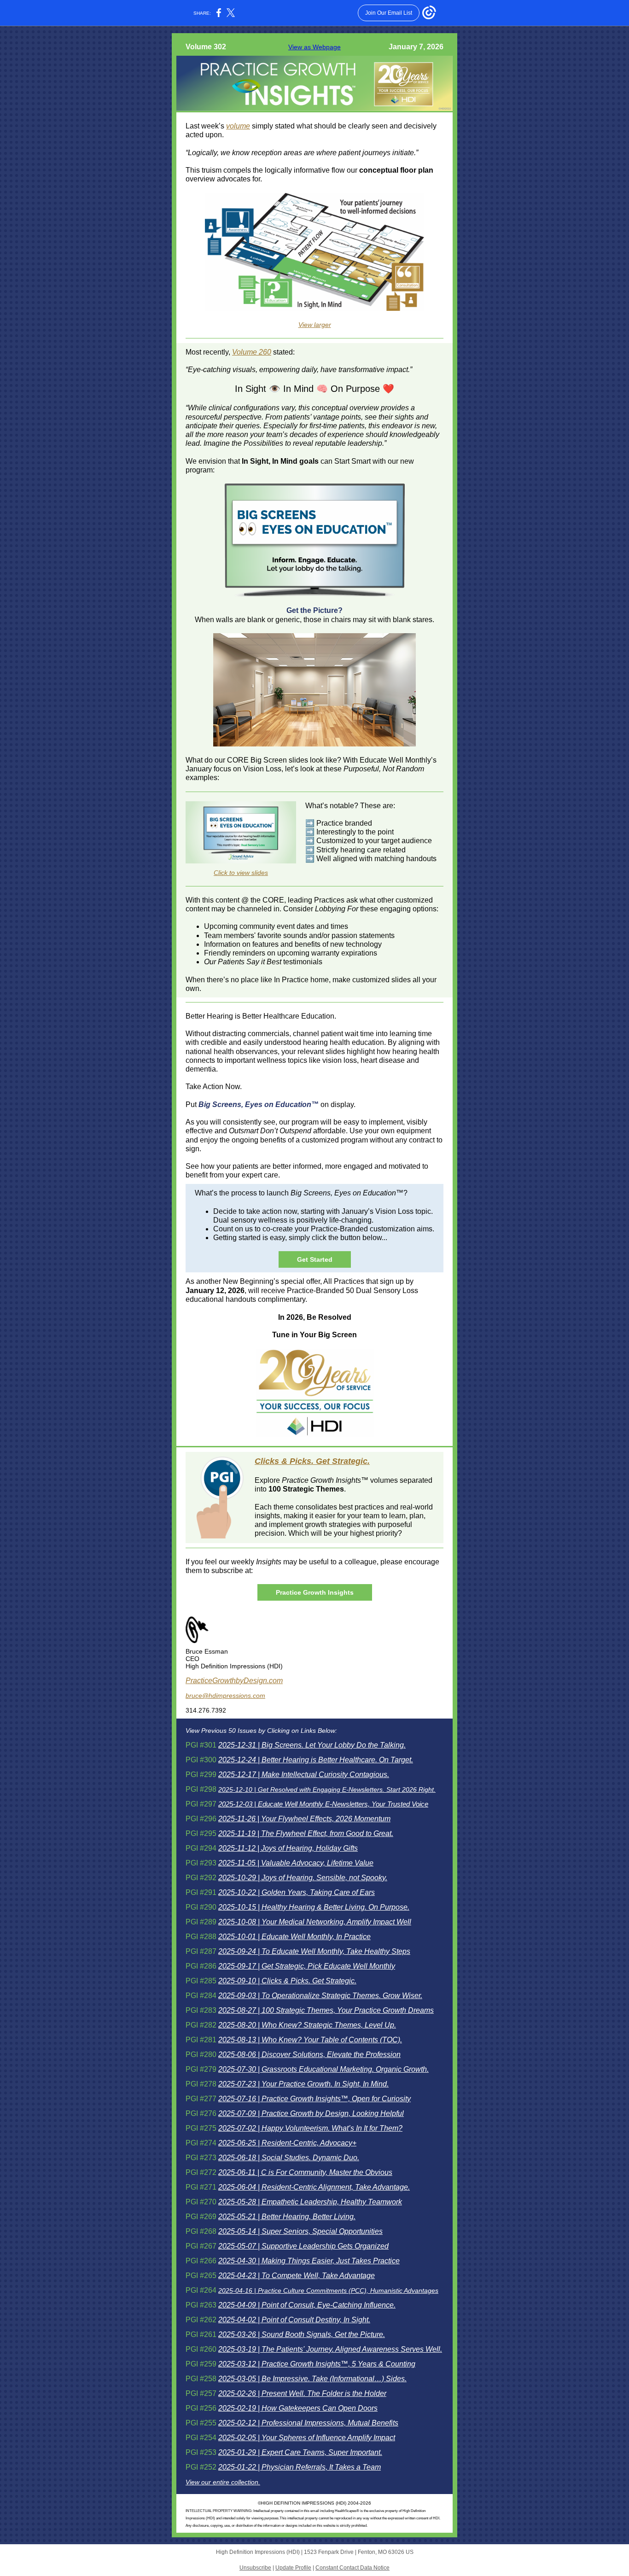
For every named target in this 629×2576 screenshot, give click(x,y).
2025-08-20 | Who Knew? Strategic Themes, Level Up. (307, 2025)
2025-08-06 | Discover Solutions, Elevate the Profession (309, 2054)
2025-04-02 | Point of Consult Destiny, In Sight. (294, 2320)
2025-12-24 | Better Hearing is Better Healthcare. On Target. (316, 1760)
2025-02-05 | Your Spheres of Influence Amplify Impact (307, 2438)
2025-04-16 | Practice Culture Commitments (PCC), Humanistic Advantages (328, 2290)
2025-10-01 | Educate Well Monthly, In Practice (294, 1937)
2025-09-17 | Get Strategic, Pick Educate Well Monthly (307, 1966)
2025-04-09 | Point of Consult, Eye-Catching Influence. (307, 2305)
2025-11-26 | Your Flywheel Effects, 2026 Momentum (304, 1819)
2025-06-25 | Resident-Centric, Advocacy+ (287, 2143)
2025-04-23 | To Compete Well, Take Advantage (297, 2276)
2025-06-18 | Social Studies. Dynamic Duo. (289, 2158)
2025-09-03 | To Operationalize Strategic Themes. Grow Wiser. (320, 1996)
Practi (195, 1681)
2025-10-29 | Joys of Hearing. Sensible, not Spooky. (303, 1878)
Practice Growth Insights (315, 1592)
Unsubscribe (255, 2568)
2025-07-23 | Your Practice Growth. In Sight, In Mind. (303, 2084)
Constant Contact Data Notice (352, 2568)
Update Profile (293, 2568)
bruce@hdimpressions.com (225, 1696)
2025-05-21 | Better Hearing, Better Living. (287, 2217)
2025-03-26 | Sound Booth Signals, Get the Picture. (302, 2334)
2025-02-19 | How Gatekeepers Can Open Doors (298, 2408)
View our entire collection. (223, 2482)
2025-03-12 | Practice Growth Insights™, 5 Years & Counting (317, 2364)
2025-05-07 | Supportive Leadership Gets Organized (303, 2246)
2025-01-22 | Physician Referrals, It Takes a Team (300, 2467)
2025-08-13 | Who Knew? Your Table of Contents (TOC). (310, 2040)
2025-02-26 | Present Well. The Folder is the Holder (302, 2393)
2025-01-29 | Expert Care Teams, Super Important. (300, 2452)
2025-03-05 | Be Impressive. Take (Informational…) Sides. (312, 2379)
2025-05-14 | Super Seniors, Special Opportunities (300, 2231)
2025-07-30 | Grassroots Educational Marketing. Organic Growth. (323, 2069)
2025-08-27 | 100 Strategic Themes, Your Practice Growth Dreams (326, 2010)
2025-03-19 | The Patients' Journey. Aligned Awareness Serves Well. (330, 2349)
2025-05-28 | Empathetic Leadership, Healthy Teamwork (310, 2202)
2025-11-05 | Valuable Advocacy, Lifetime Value (296, 1863)
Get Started (315, 1259)
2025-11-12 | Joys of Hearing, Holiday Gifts (288, 1848)
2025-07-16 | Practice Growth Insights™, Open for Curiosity (314, 2099)
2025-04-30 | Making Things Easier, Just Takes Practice (309, 2261)
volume (238, 126)
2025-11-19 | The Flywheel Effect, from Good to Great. (306, 1833)
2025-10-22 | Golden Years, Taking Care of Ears (297, 1892)
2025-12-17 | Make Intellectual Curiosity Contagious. (304, 1775)
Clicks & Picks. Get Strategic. (312, 1461)
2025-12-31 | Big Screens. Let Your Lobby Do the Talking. (312, 1745)
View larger (315, 325)
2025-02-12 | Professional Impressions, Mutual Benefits (308, 2423)
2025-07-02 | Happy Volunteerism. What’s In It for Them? (310, 2128)
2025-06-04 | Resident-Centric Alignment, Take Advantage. (314, 2187)
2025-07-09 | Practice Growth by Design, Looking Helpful (311, 2113)
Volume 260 (252, 352)
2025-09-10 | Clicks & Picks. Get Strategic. (287, 1981)
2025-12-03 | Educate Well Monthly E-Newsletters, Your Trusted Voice (323, 1804)
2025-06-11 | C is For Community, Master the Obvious (305, 2172)
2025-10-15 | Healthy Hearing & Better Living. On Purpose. (314, 1907)
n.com (273, 1681)
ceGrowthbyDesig (234, 1681)
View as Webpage (314, 47)
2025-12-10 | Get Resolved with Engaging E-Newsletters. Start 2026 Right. (327, 1789)
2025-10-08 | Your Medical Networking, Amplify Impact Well (315, 1922)
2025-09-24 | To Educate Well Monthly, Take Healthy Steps (314, 1951)
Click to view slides (241, 873)
